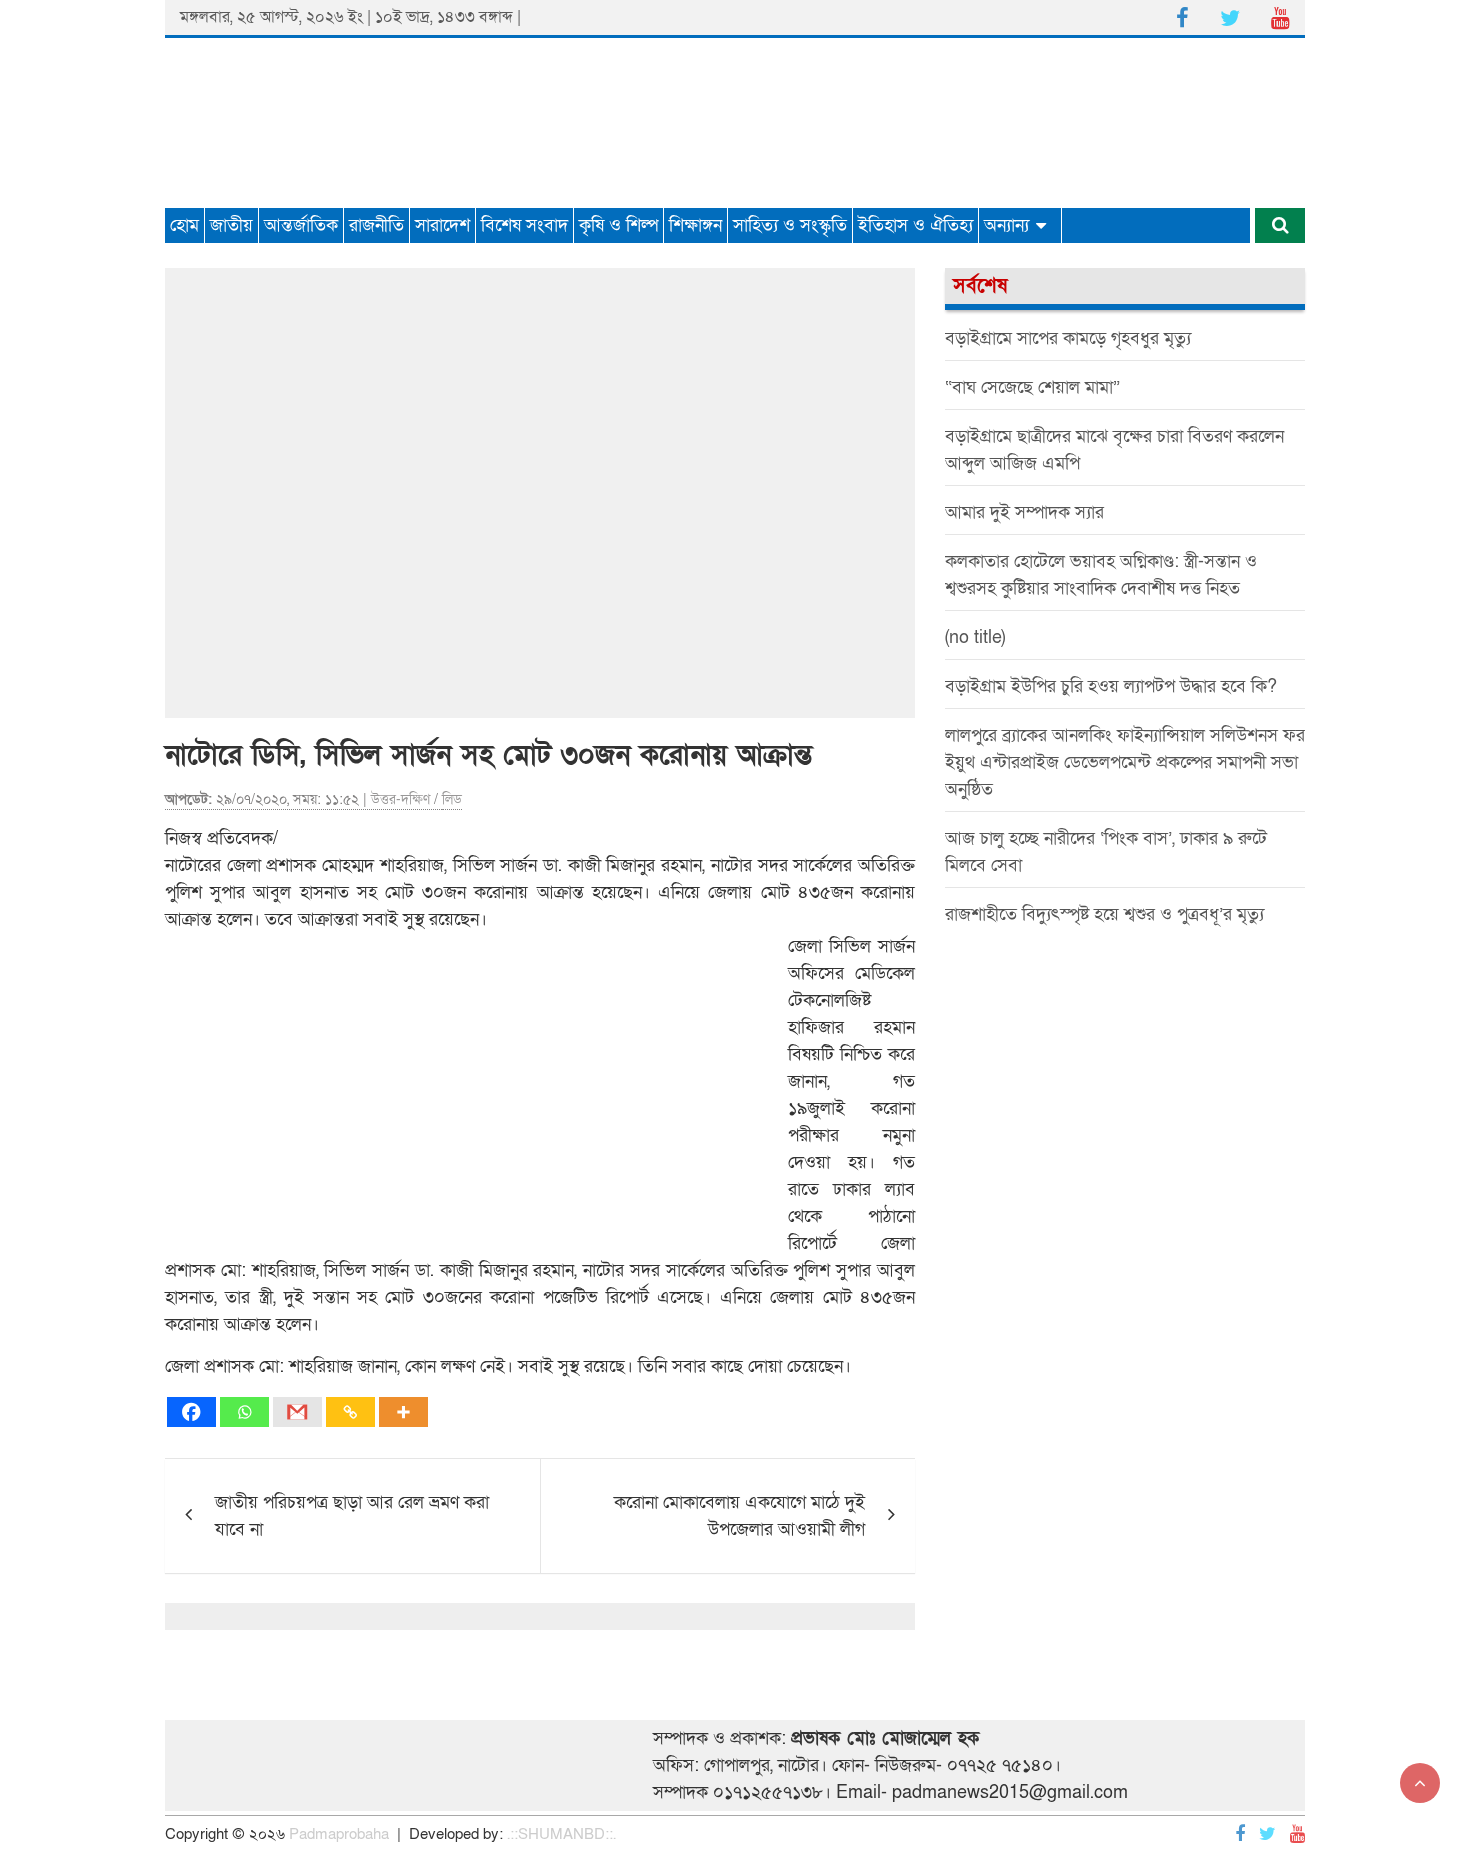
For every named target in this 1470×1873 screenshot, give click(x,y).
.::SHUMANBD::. (561, 1834)
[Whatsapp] (244, 1412)
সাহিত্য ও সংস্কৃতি (790, 225)
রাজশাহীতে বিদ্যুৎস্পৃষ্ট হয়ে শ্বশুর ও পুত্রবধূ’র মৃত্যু (1104, 914)
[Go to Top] (1420, 1783)
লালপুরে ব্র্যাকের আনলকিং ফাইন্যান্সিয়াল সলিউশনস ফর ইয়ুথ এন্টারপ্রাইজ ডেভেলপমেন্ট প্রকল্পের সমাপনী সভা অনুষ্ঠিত (1125, 762)
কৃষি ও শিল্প (618, 225)
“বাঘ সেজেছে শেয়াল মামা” (1032, 387)
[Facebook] (191, 1412)
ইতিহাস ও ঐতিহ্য (915, 225)
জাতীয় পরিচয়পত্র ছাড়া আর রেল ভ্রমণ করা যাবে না (352, 1516)
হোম (184, 225)
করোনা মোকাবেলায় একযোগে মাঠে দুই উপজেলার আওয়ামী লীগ (739, 1516)
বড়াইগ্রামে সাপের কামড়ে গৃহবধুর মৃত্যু (1068, 338)
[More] (403, 1412)
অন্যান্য (1006, 225)
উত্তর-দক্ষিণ (400, 799)
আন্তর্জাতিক (301, 225)
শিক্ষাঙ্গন (695, 225)
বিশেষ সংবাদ (524, 225)
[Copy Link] (350, 1412)
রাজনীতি (376, 225)
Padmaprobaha (339, 1834)
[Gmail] (297, 1412)
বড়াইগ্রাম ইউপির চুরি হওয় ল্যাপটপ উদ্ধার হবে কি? (1111, 686)
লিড (452, 799)
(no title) (975, 637)
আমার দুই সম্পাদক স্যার (1024, 512)
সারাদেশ (442, 225)
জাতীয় (231, 225)
